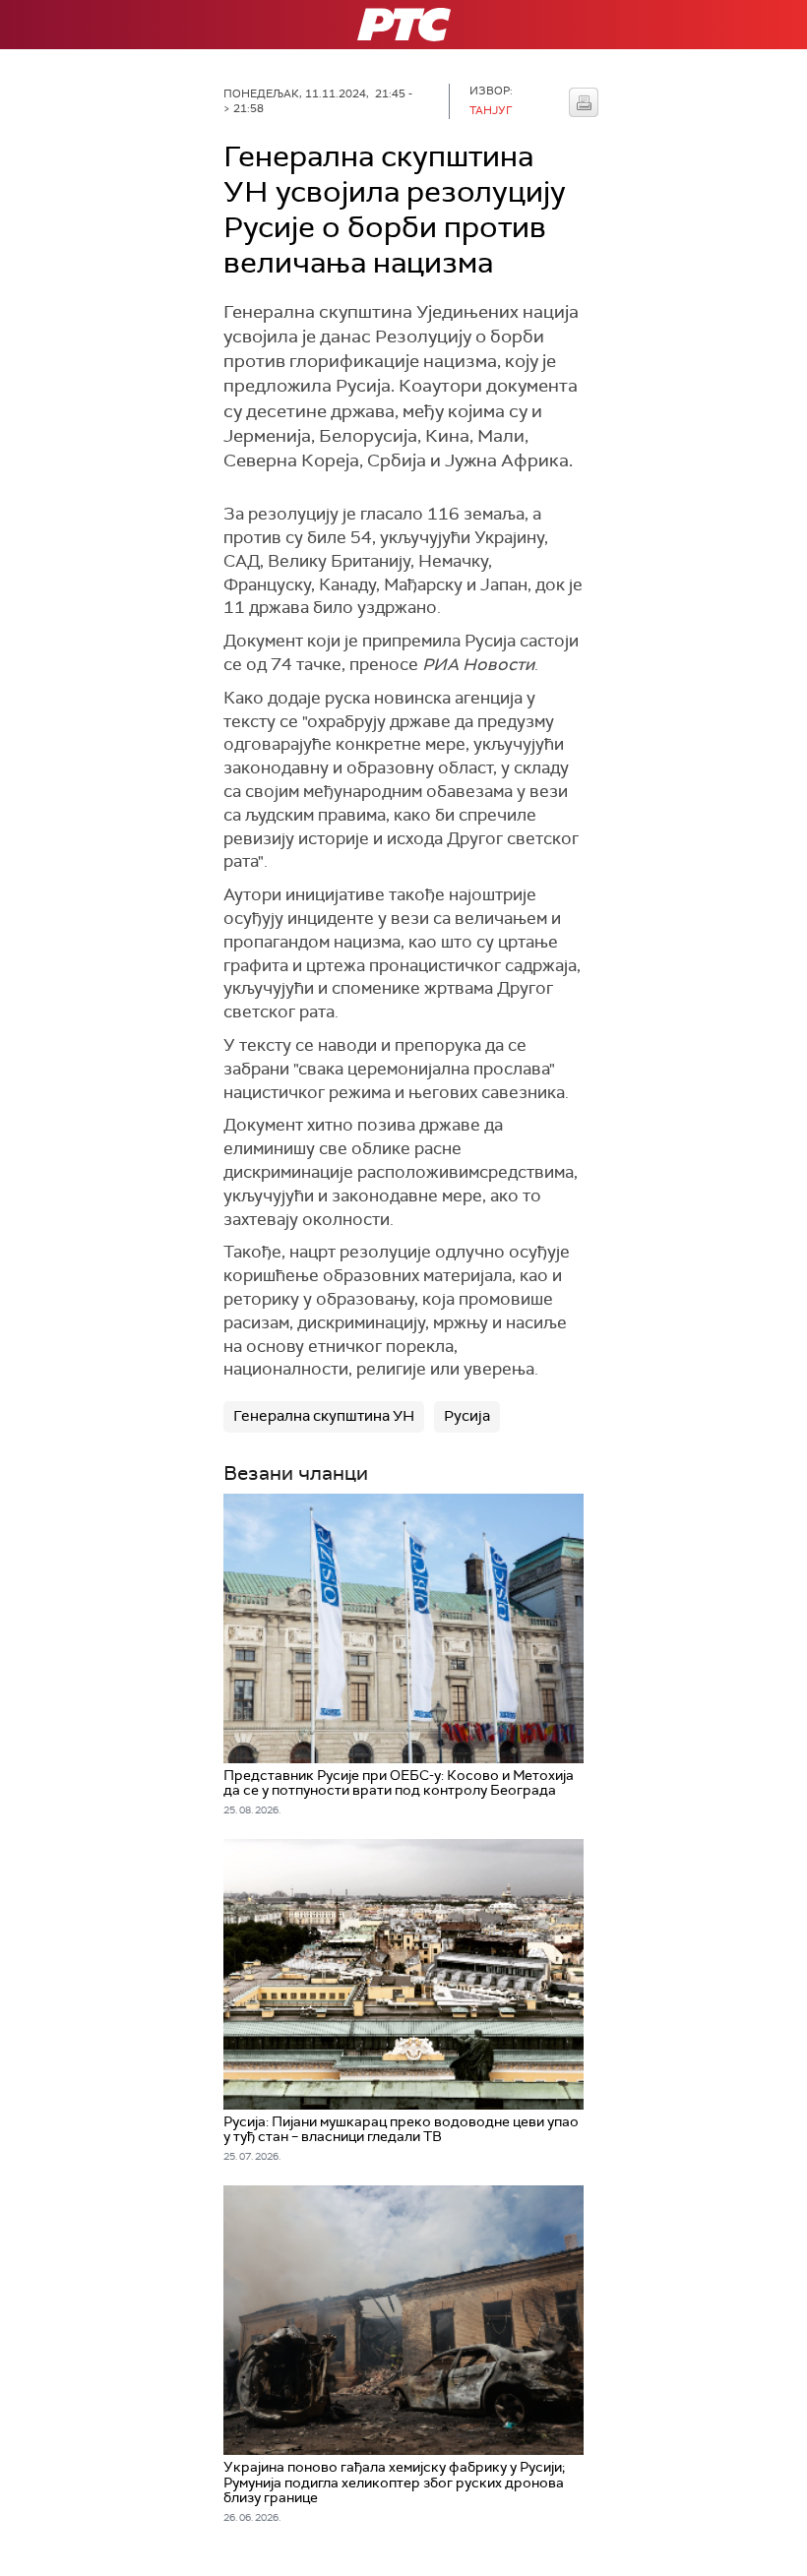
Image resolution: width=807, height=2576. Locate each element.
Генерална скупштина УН (324, 1416)
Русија (467, 1416)
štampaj (584, 102)
